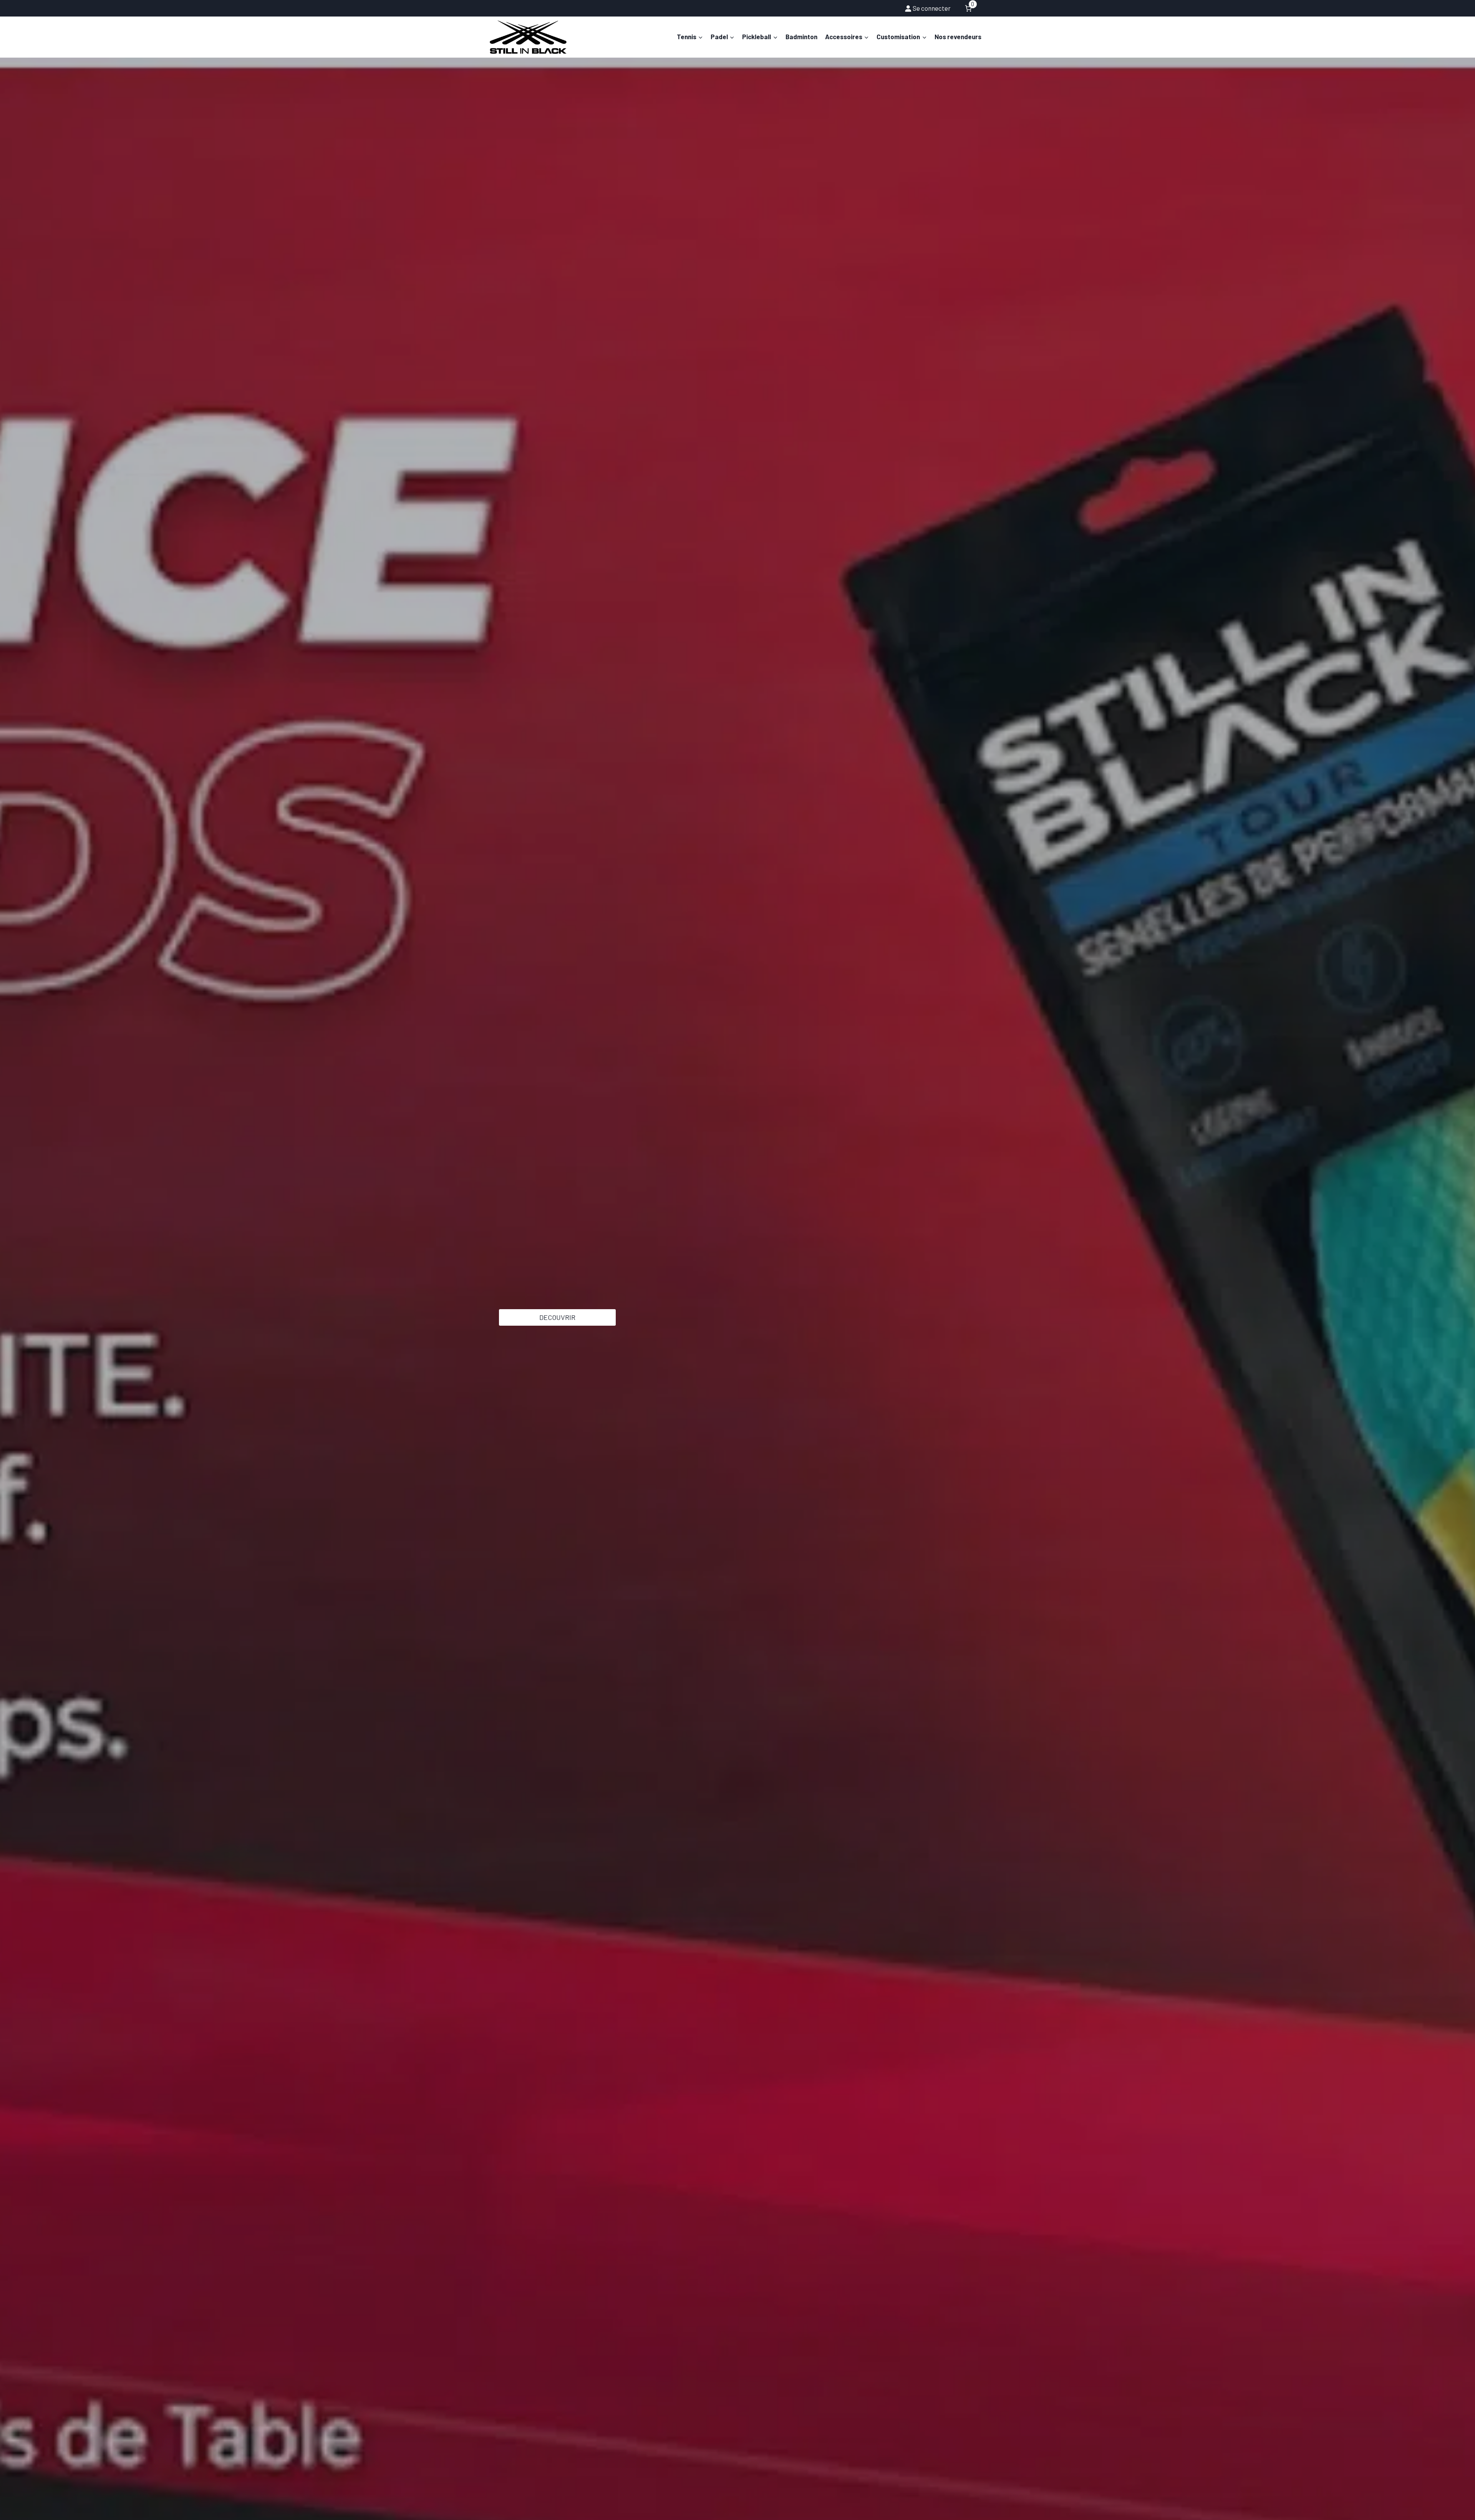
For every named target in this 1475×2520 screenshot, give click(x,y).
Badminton (801, 36)
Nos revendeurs (958, 36)
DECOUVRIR (557, 1317)
